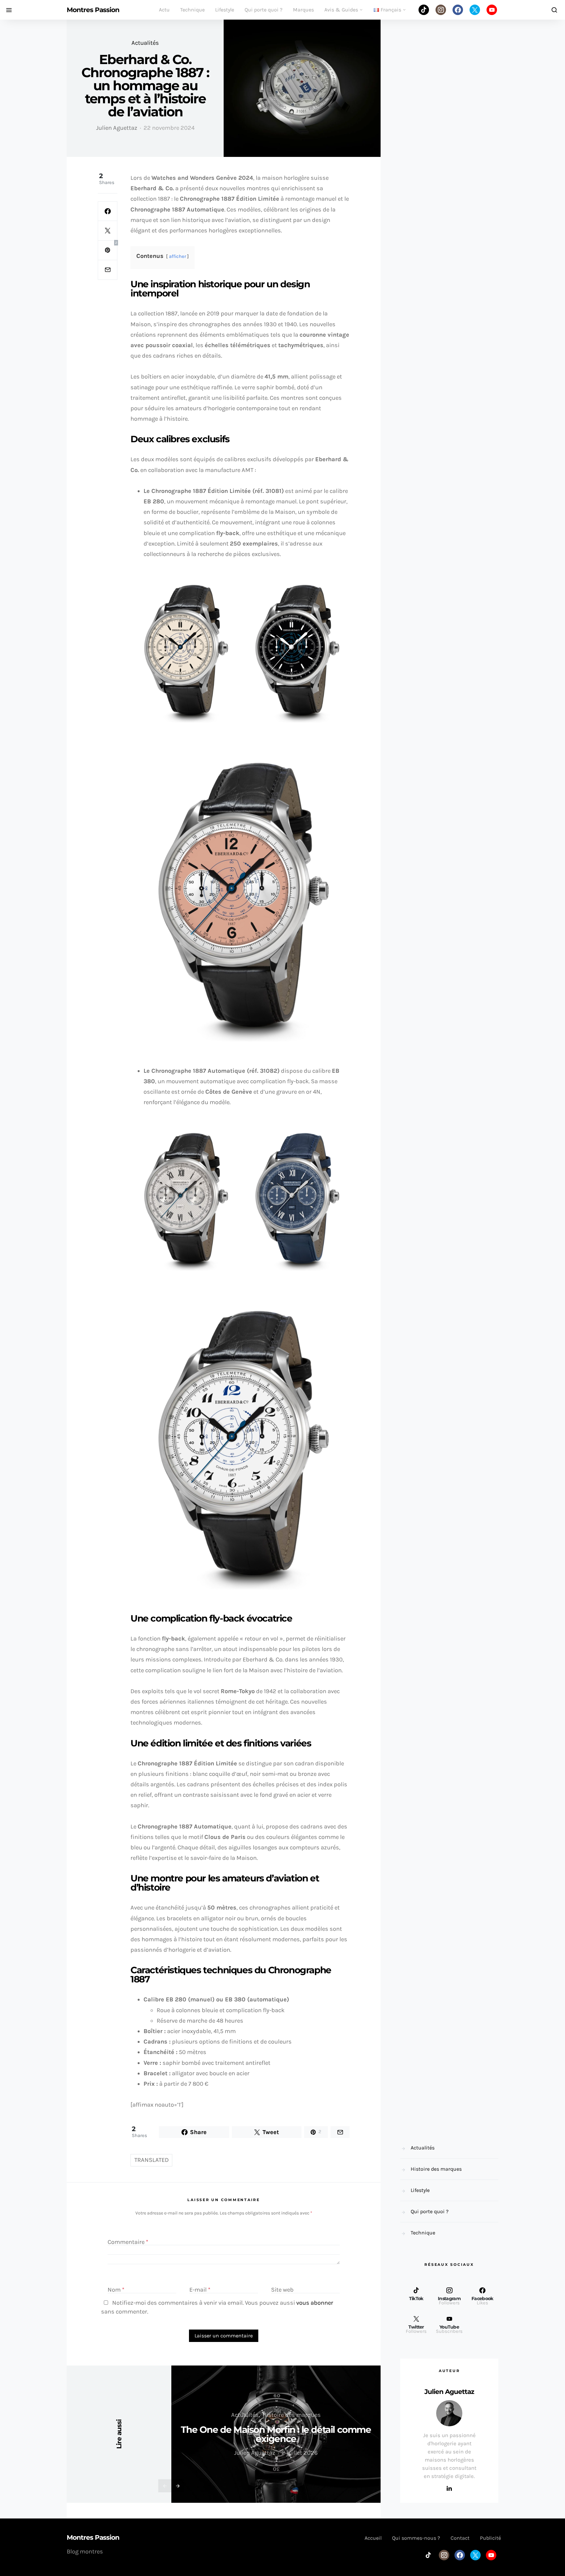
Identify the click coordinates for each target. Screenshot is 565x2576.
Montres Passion (93, 10)
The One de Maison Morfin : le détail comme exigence (276, 2434)
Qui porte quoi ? (264, 10)
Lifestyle (225, 10)
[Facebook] (458, 10)
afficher (178, 256)
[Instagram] (441, 10)
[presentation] (165, 2486)
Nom (116, 2290)
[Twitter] (475, 10)
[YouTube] (492, 10)
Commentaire (128, 2242)
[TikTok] (424, 10)
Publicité (490, 2538)
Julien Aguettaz (117, 128)
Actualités (145, 43)
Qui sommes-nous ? (416, 2538)
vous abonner (315, 2303)
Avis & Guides (341, 10)
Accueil (373, 2538)
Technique (192, 10)
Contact (460, 2538)
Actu (164, 10)
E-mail (200, 2290)
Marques (303, 10)
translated (152, 2160)
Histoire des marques (292, 2415)
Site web (282, 2290)
